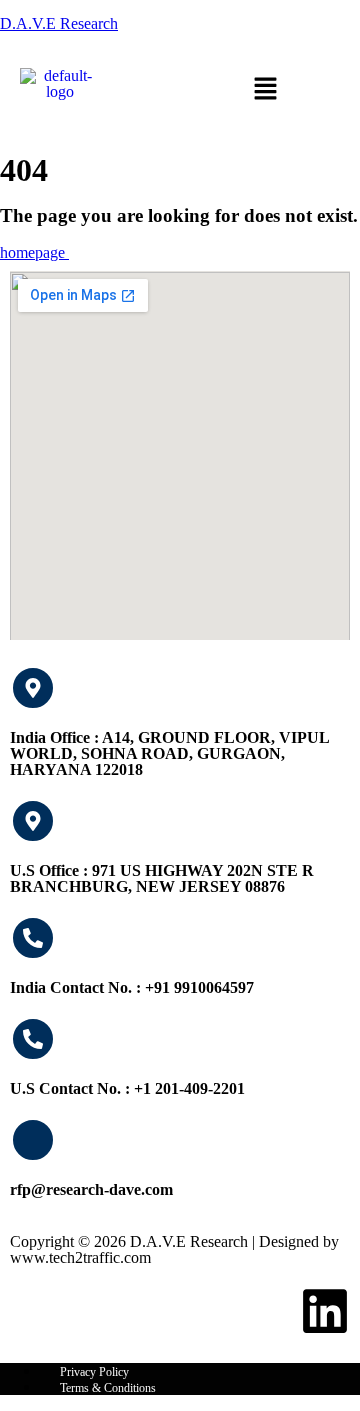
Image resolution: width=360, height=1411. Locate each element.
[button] (265, 90)
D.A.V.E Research (59, 23)
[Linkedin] (325, 1311)
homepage (34, 252)
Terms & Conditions (108, 1388)
